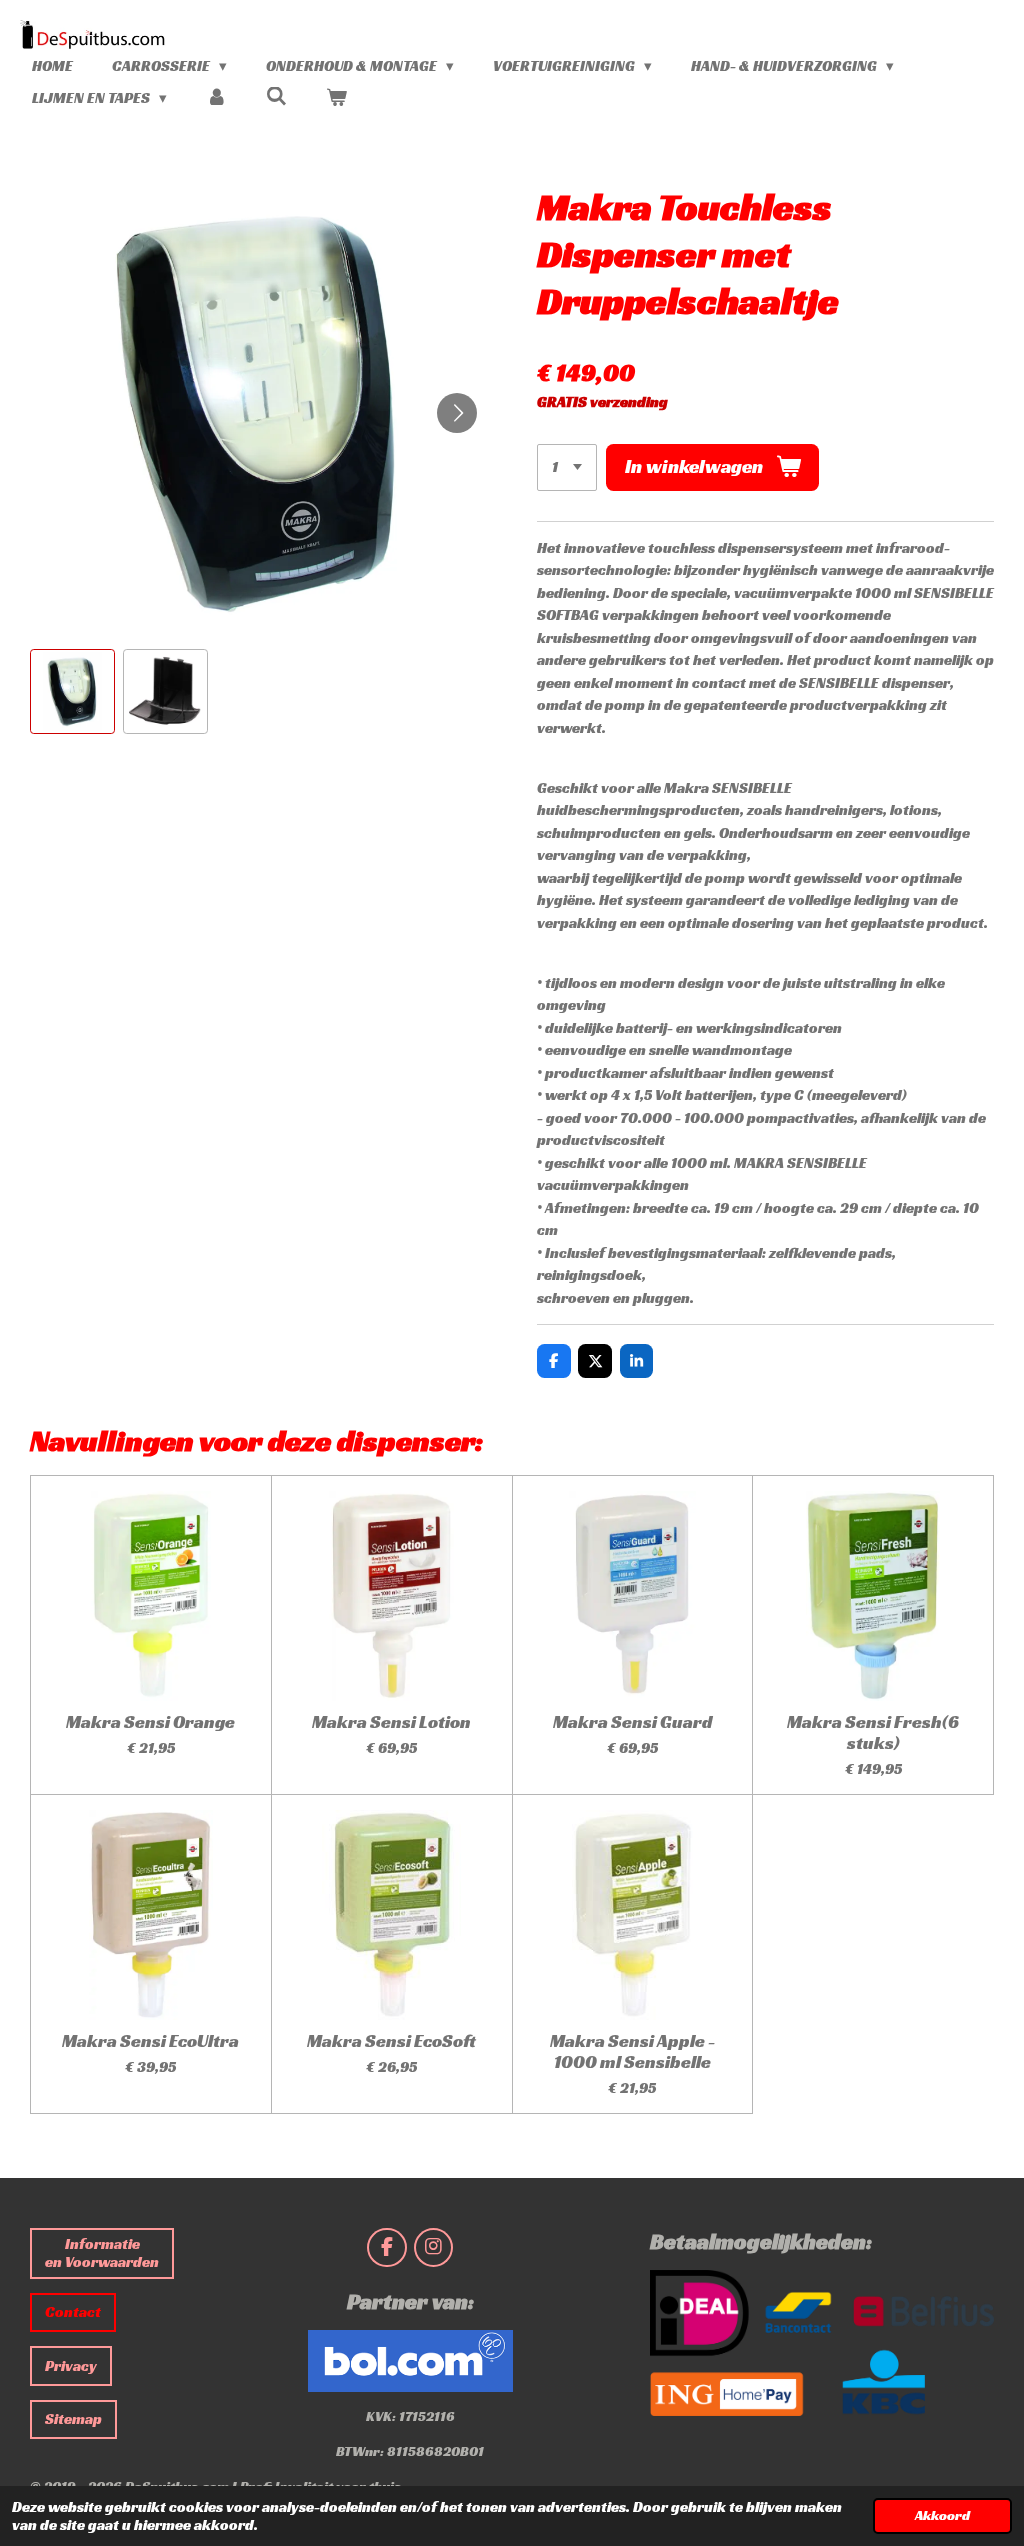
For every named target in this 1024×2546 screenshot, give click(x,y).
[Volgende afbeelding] (457, 413)
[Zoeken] (276, 96)
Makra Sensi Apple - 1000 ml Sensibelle (632, 2051)
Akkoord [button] (942, 2515)
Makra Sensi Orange (150, 1721)
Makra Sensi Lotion (391, 1721)
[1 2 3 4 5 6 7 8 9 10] (567, 467)
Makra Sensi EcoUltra (150, 2040)
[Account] (216, 98)
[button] (72, 691)
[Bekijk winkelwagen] (336, 98)
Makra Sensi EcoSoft (391, 2040)
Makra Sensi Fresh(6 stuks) (873, 1732)
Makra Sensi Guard (632, 1721)
